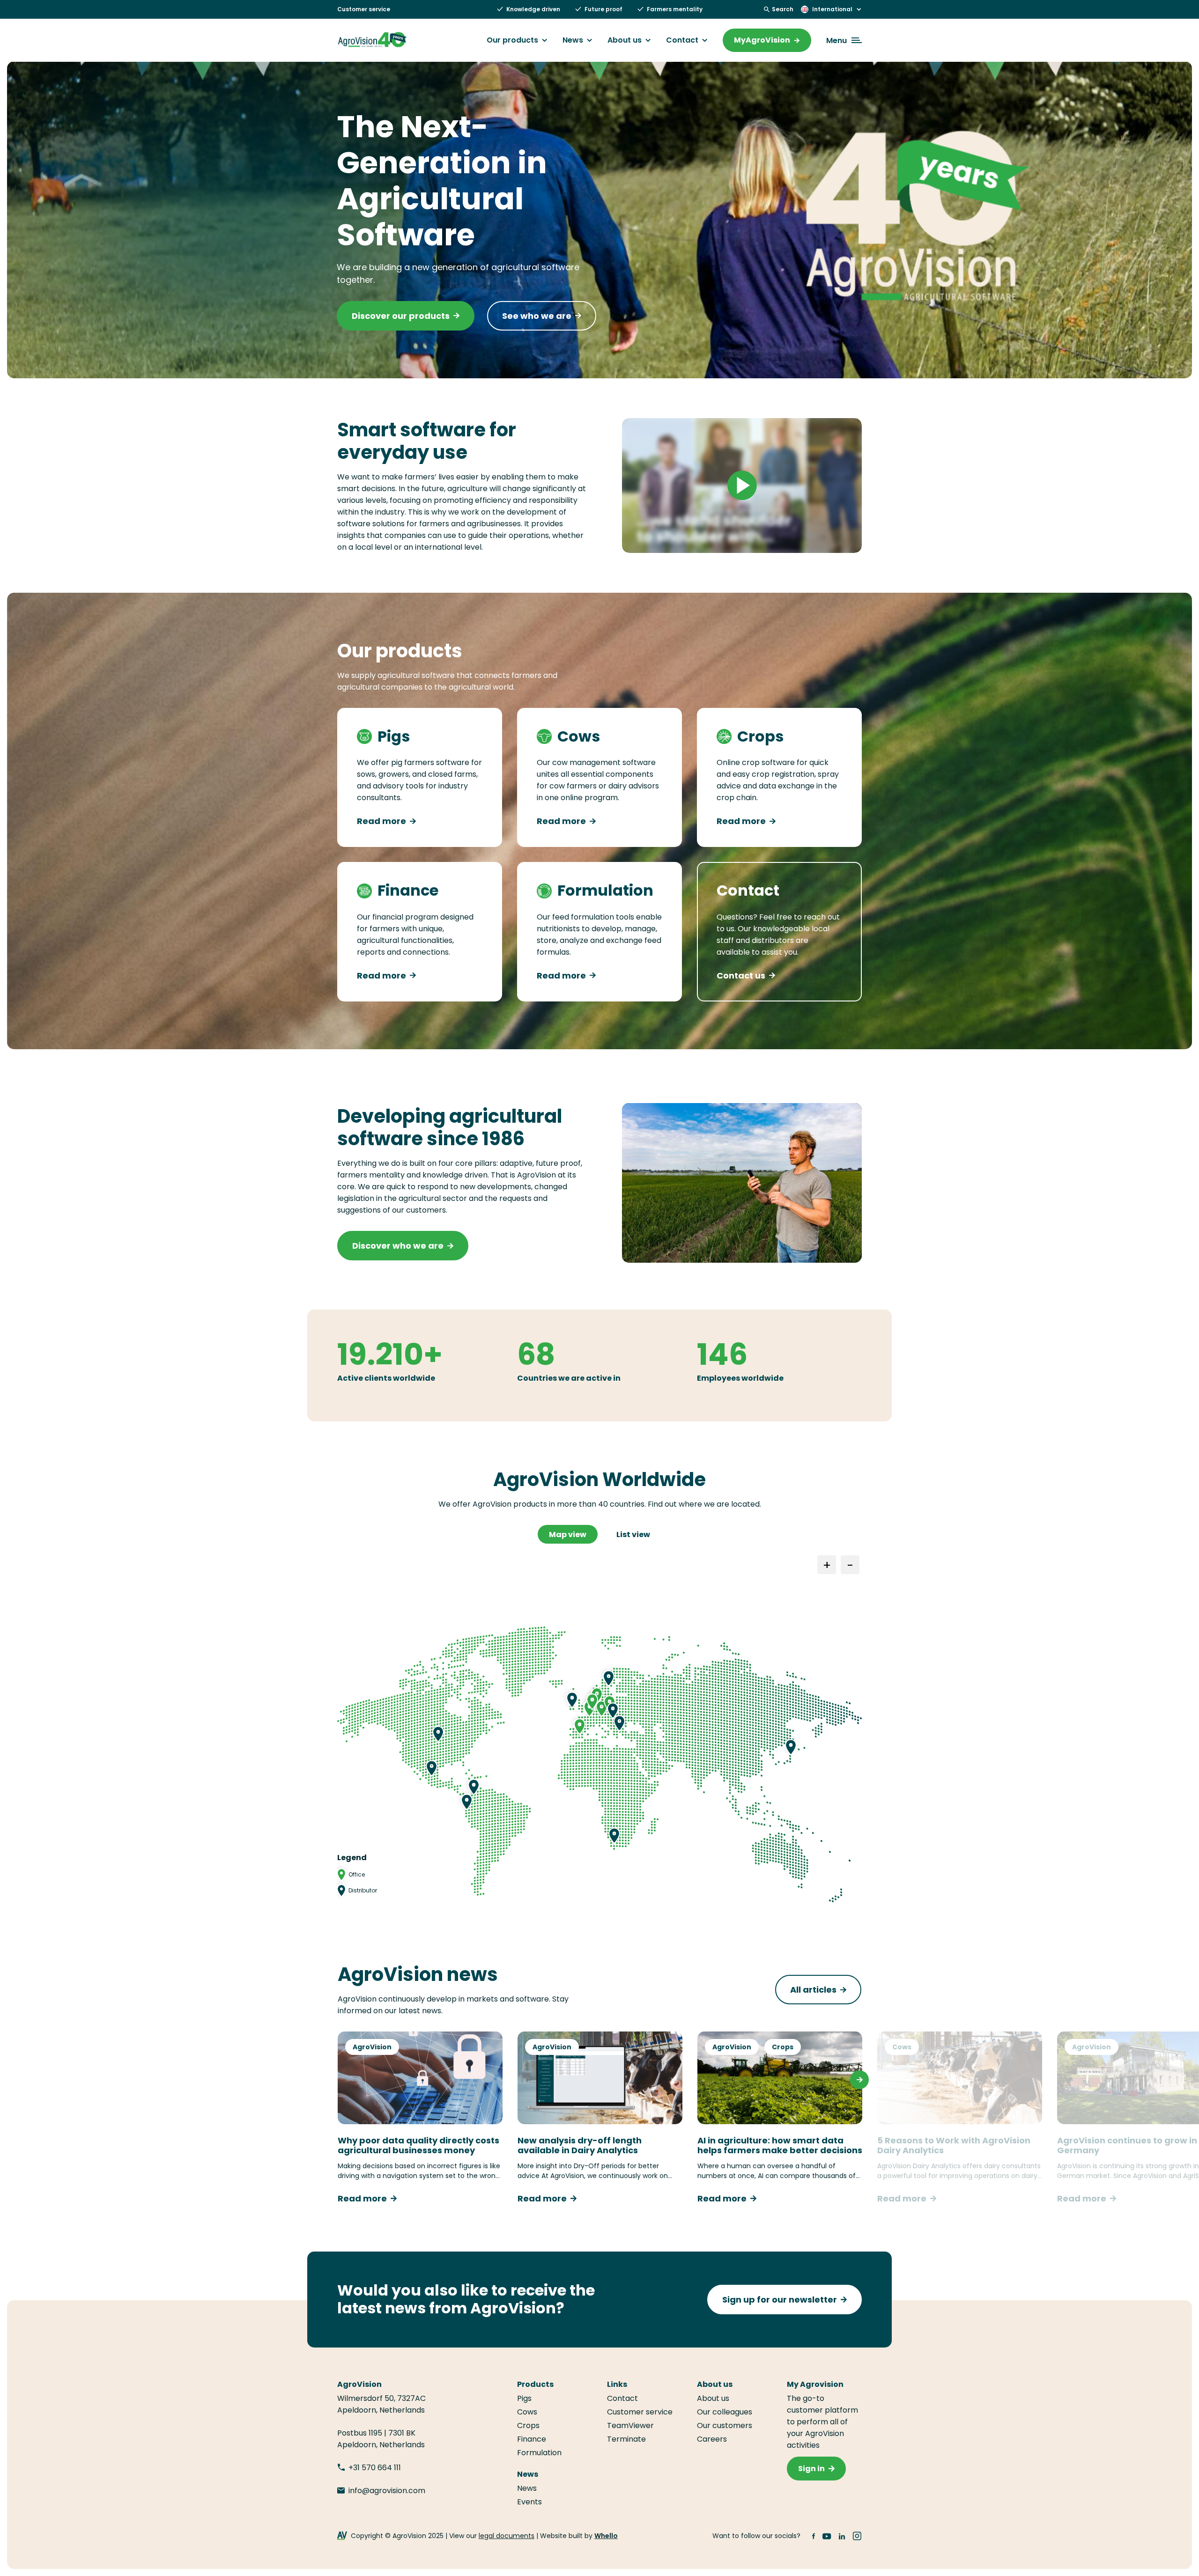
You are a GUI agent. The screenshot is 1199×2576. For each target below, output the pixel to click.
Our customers (725, 2425)
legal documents (507, 2536)
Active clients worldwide (386, 1378)
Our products (512, 40)
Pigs (524, 2398)
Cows (902, 2047)
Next (859, 2080)
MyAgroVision (762, 40)
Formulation (539, 2453)
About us (625, 40)
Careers (712, 2439)
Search (783, 9)
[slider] (700, 541)
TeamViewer (631, 2425)
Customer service (364, 9)
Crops (783, 2047)
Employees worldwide (740, 1378)
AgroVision (372, 2047)
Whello (606, 2536)
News (573, 40)
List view (633, 1535)
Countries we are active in (569, 1378)
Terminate (626, 2439)
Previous (340, 2080)
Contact (682, 40)
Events (529, 2502)
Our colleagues (725, 2412)
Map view (568, 1535)
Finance (532, 2439)
